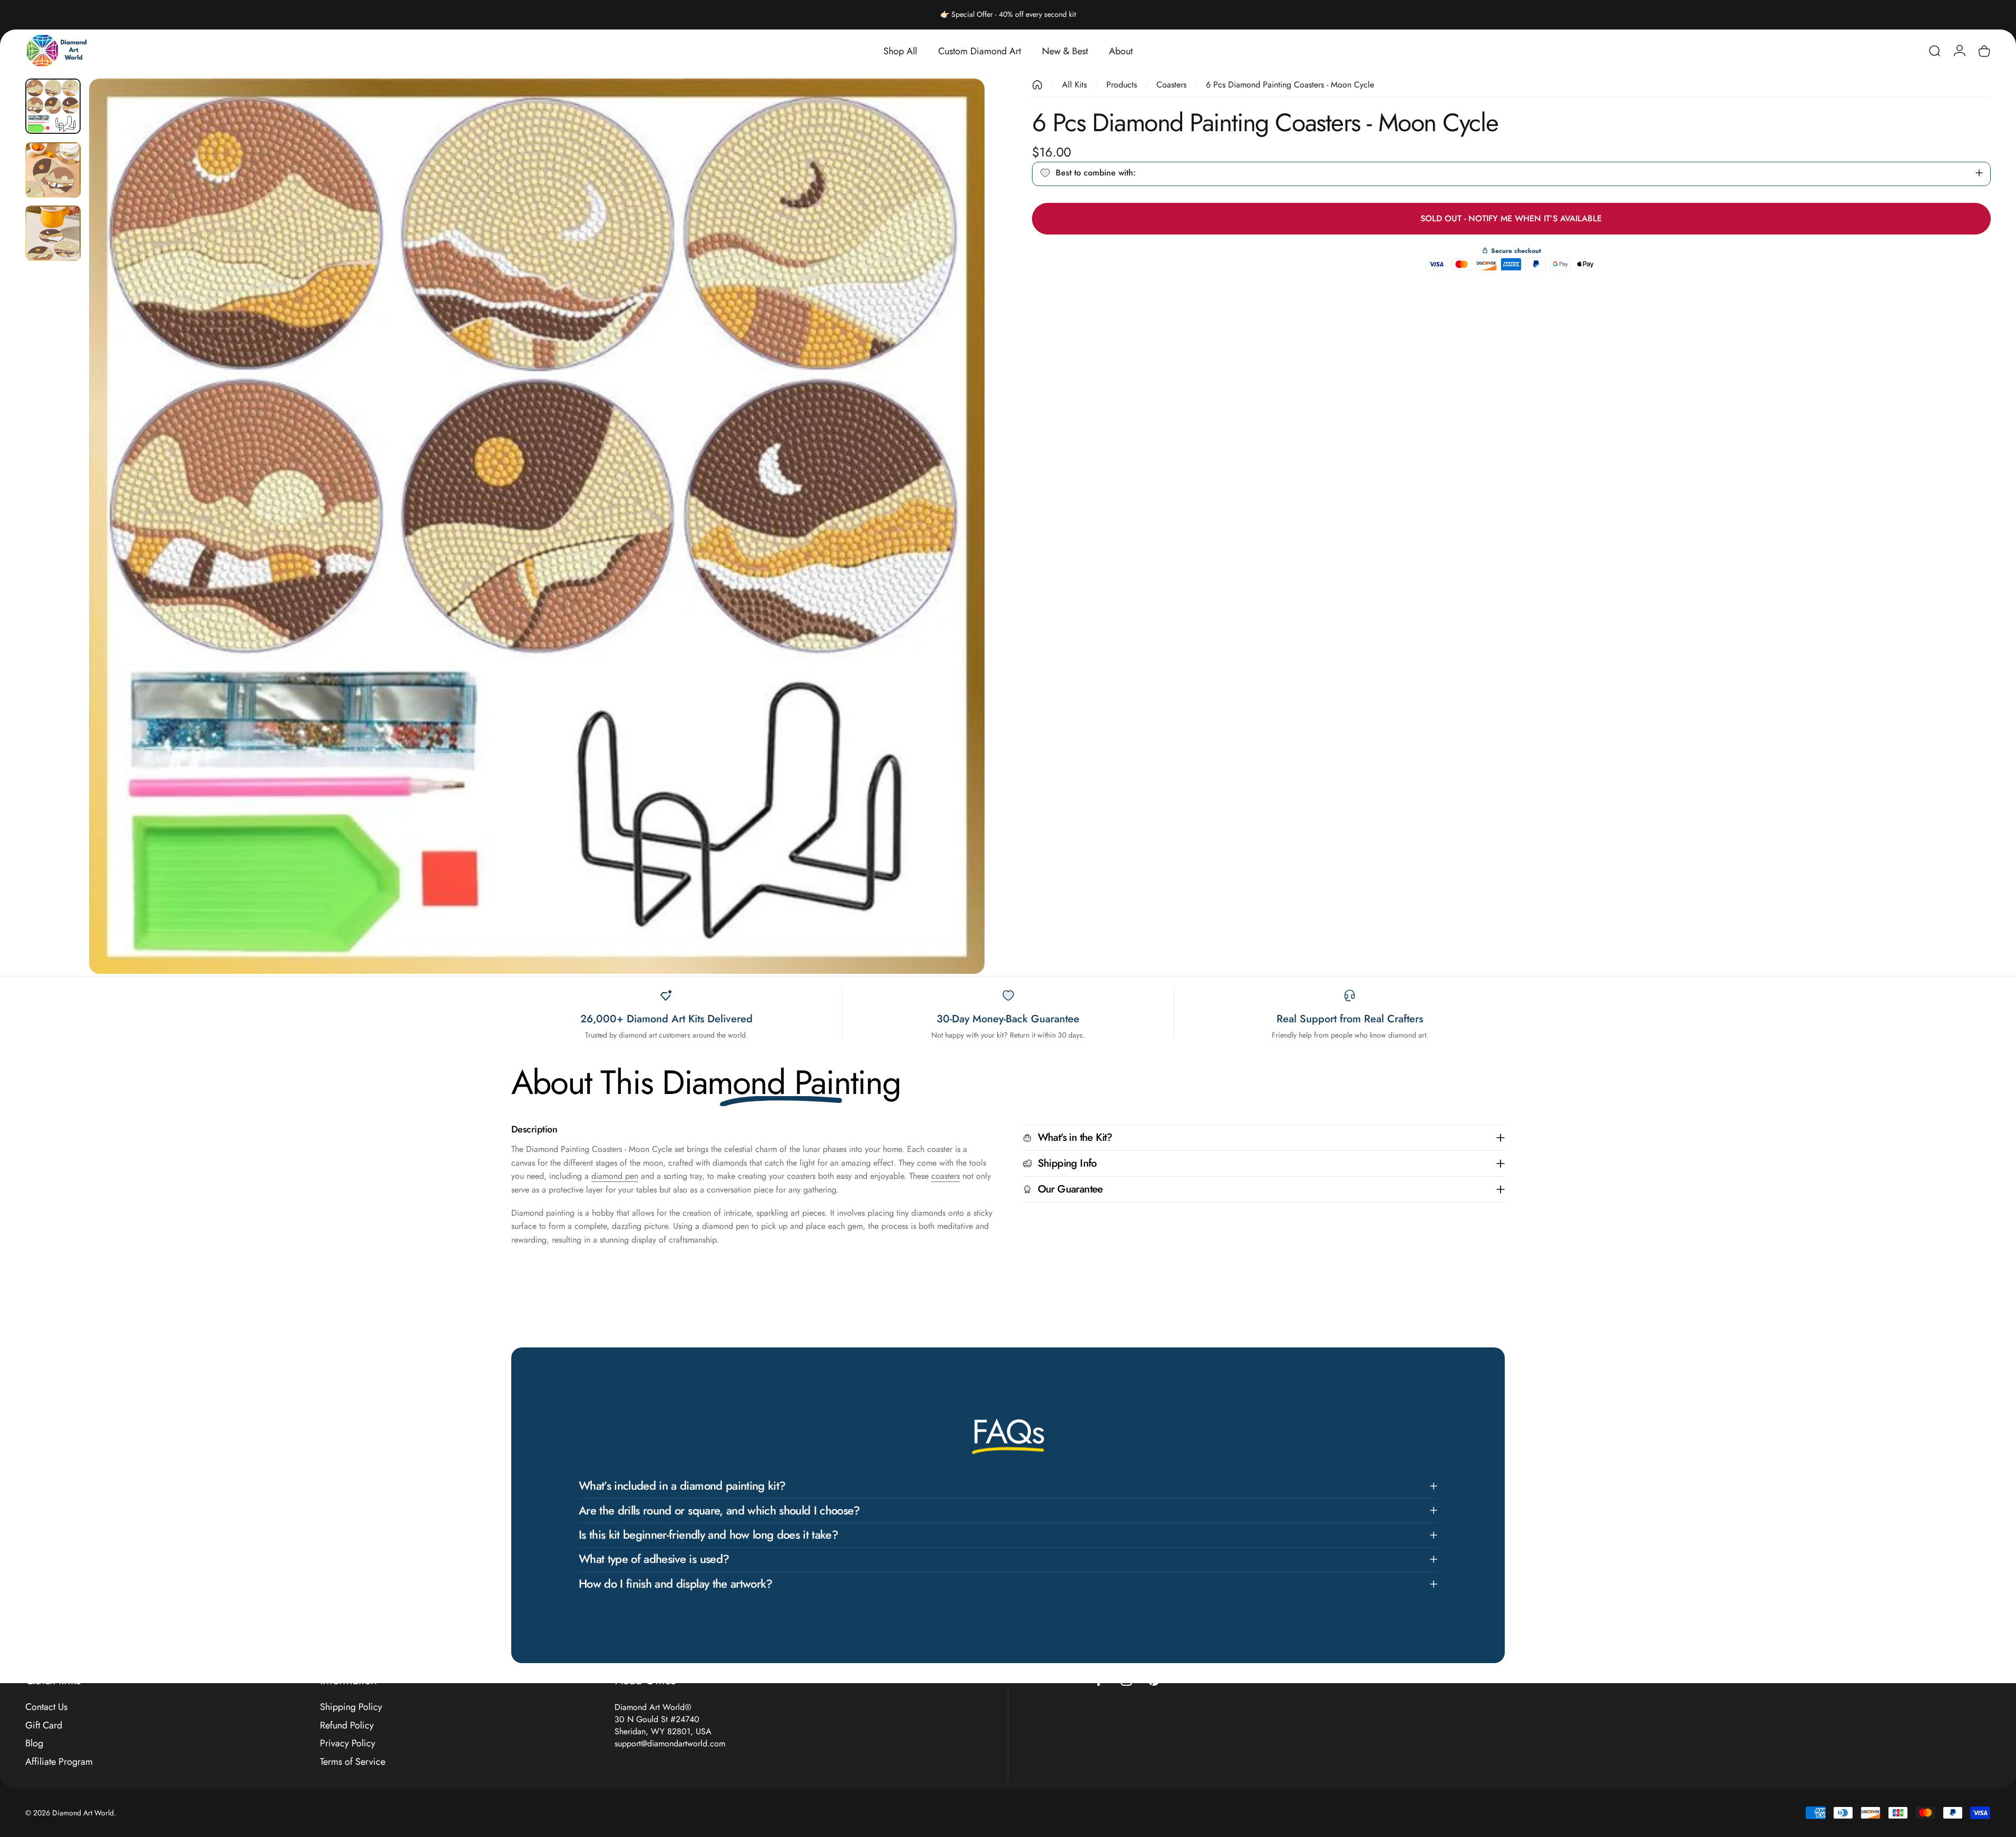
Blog (34, 1743)
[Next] (957, 551)
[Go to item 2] (53, 170)
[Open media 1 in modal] (537, 526)
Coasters (1171, 85)
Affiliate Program (59, 1762)
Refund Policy (347, 1726)
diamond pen (615, 1176)
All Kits (1074, 85)
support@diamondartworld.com (670, 1743)
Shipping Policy (351, 1707)
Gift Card (44, 1726)
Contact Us (46, 1707)
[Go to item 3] (53, 233)
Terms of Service (353, 1762)
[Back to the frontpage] (1037, 85)
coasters (946, 1176)
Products (1122, 85)
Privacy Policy (348, 1743)
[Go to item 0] (53, 106)
